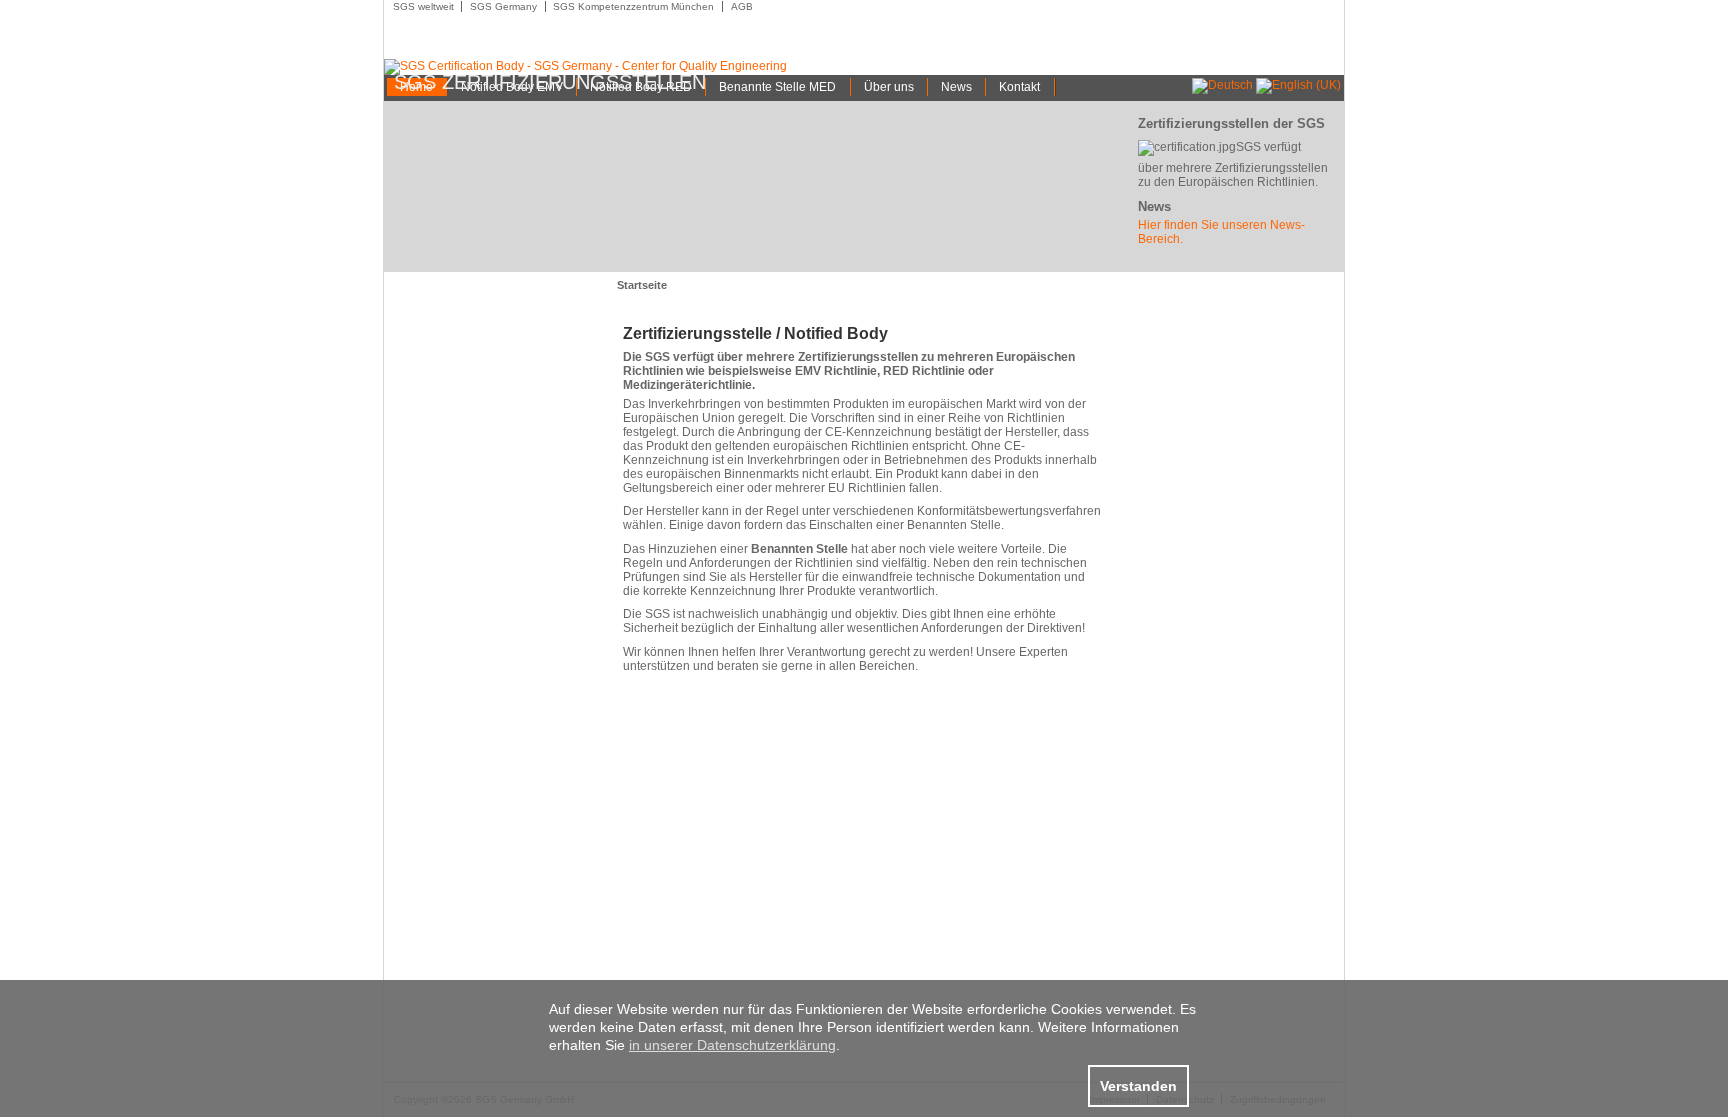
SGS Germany (503, 6)
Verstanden (1138, 1086)
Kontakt (1019, 87)
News (956, 87)
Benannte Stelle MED (777, 87)
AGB (742, 6)
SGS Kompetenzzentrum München (633, 6)
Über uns (889, 87)
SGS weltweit (423, 6)
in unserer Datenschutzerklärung (732, 1045)
